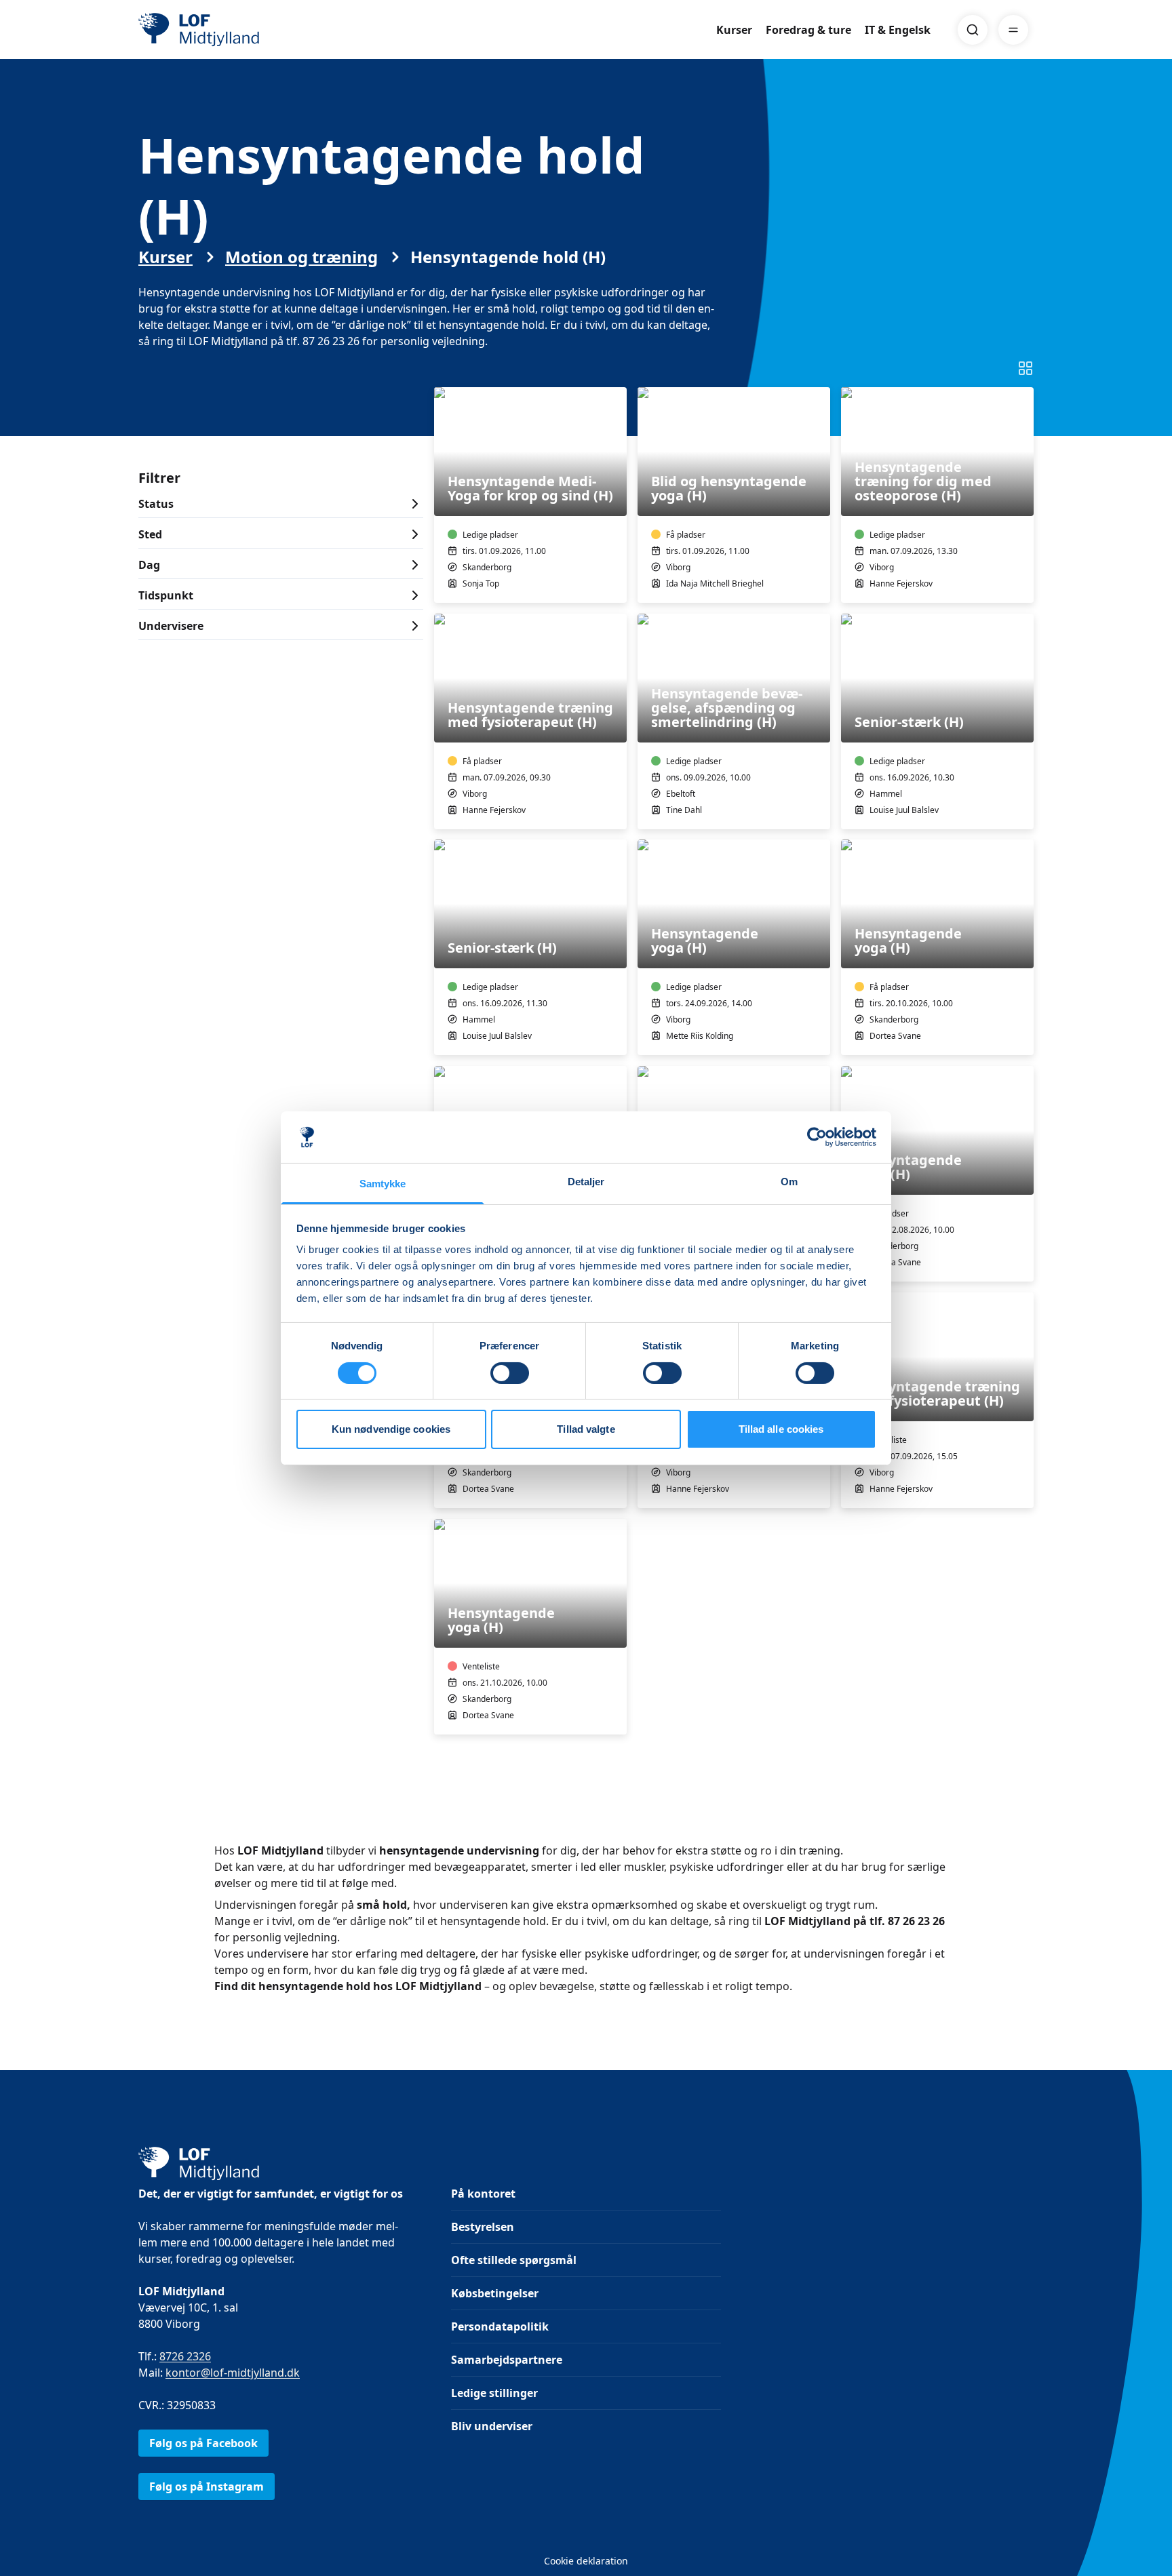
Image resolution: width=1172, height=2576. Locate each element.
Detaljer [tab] (586, 1182)
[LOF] (237, 30)
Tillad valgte (586, 1429)
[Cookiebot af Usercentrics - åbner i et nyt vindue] (817, 1137)
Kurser (734, 30)
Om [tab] (789, 1182)
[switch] (510, 1373)
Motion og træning (301, 257)
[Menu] (1013, 30)
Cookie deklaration (586, 2561)
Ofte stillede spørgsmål (514, 2260)
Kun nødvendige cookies (391, 1429)
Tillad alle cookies (781, 1429)
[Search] (973, 30)
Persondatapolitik (500, 2326)
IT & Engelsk (898, 30)
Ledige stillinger (494, 2393)
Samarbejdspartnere (507, 2360)
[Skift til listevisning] (1025, 368)
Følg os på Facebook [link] (203, 2443)
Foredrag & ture (808, 30)
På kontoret (483, 2194)
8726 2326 (185, 2356)
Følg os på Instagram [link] (207, 2486)
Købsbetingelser (495, 2293)
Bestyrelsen (483, 2227)
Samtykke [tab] (383, 1184)
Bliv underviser (492, 2426)
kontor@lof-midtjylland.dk (233, 2373)
